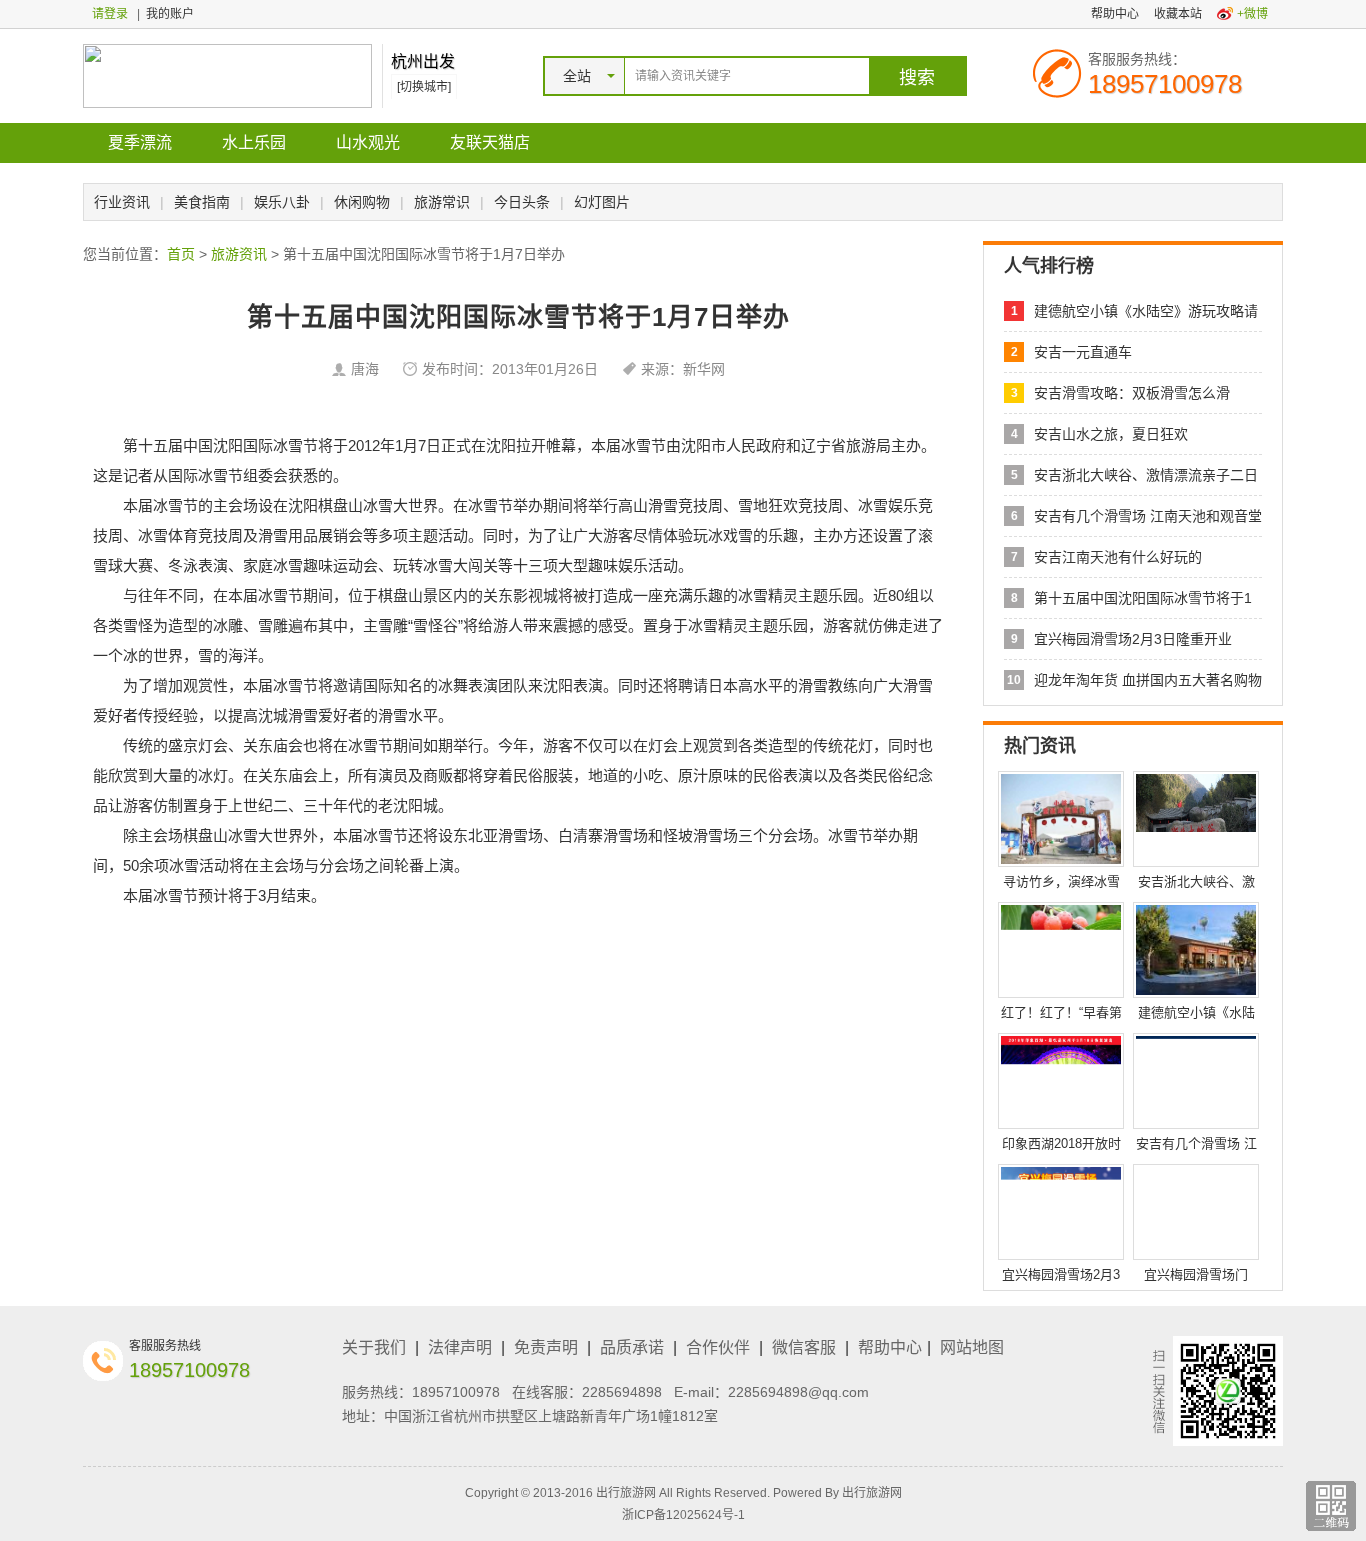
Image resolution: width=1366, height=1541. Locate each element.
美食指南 (202, 202)
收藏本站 (1178, 14)
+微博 (1252, 14)
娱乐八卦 (282, 202)
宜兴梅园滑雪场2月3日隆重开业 (1133, 639)
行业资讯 (122, 202)
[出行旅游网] (227, 75)
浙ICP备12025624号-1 (683, 1515)
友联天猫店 (490, 142)
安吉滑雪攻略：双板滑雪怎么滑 (1132, 393)
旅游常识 (442, 202)
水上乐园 (254, 142)
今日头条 (522, 202)
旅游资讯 (239, 254)
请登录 (110, 14)
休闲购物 (362, 202)
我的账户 (170, 14)
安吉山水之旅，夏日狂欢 (1111, 434)
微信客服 (804, 1347)
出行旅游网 (872, 1493)
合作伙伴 (718, 1347)
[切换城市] (424, 87)
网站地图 (972, 1347)
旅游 (861, 445)
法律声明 (460, 1347)
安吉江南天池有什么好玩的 (1118, 557)
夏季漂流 (140, 142)
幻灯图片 (602, 202)
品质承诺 (632, 1347)
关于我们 (374, 1347)
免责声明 (546, 1347)
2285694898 (622, 1392)
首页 (181, 254)
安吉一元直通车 (1083, 352)
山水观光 (368, 142)
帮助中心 (1115, 14)
